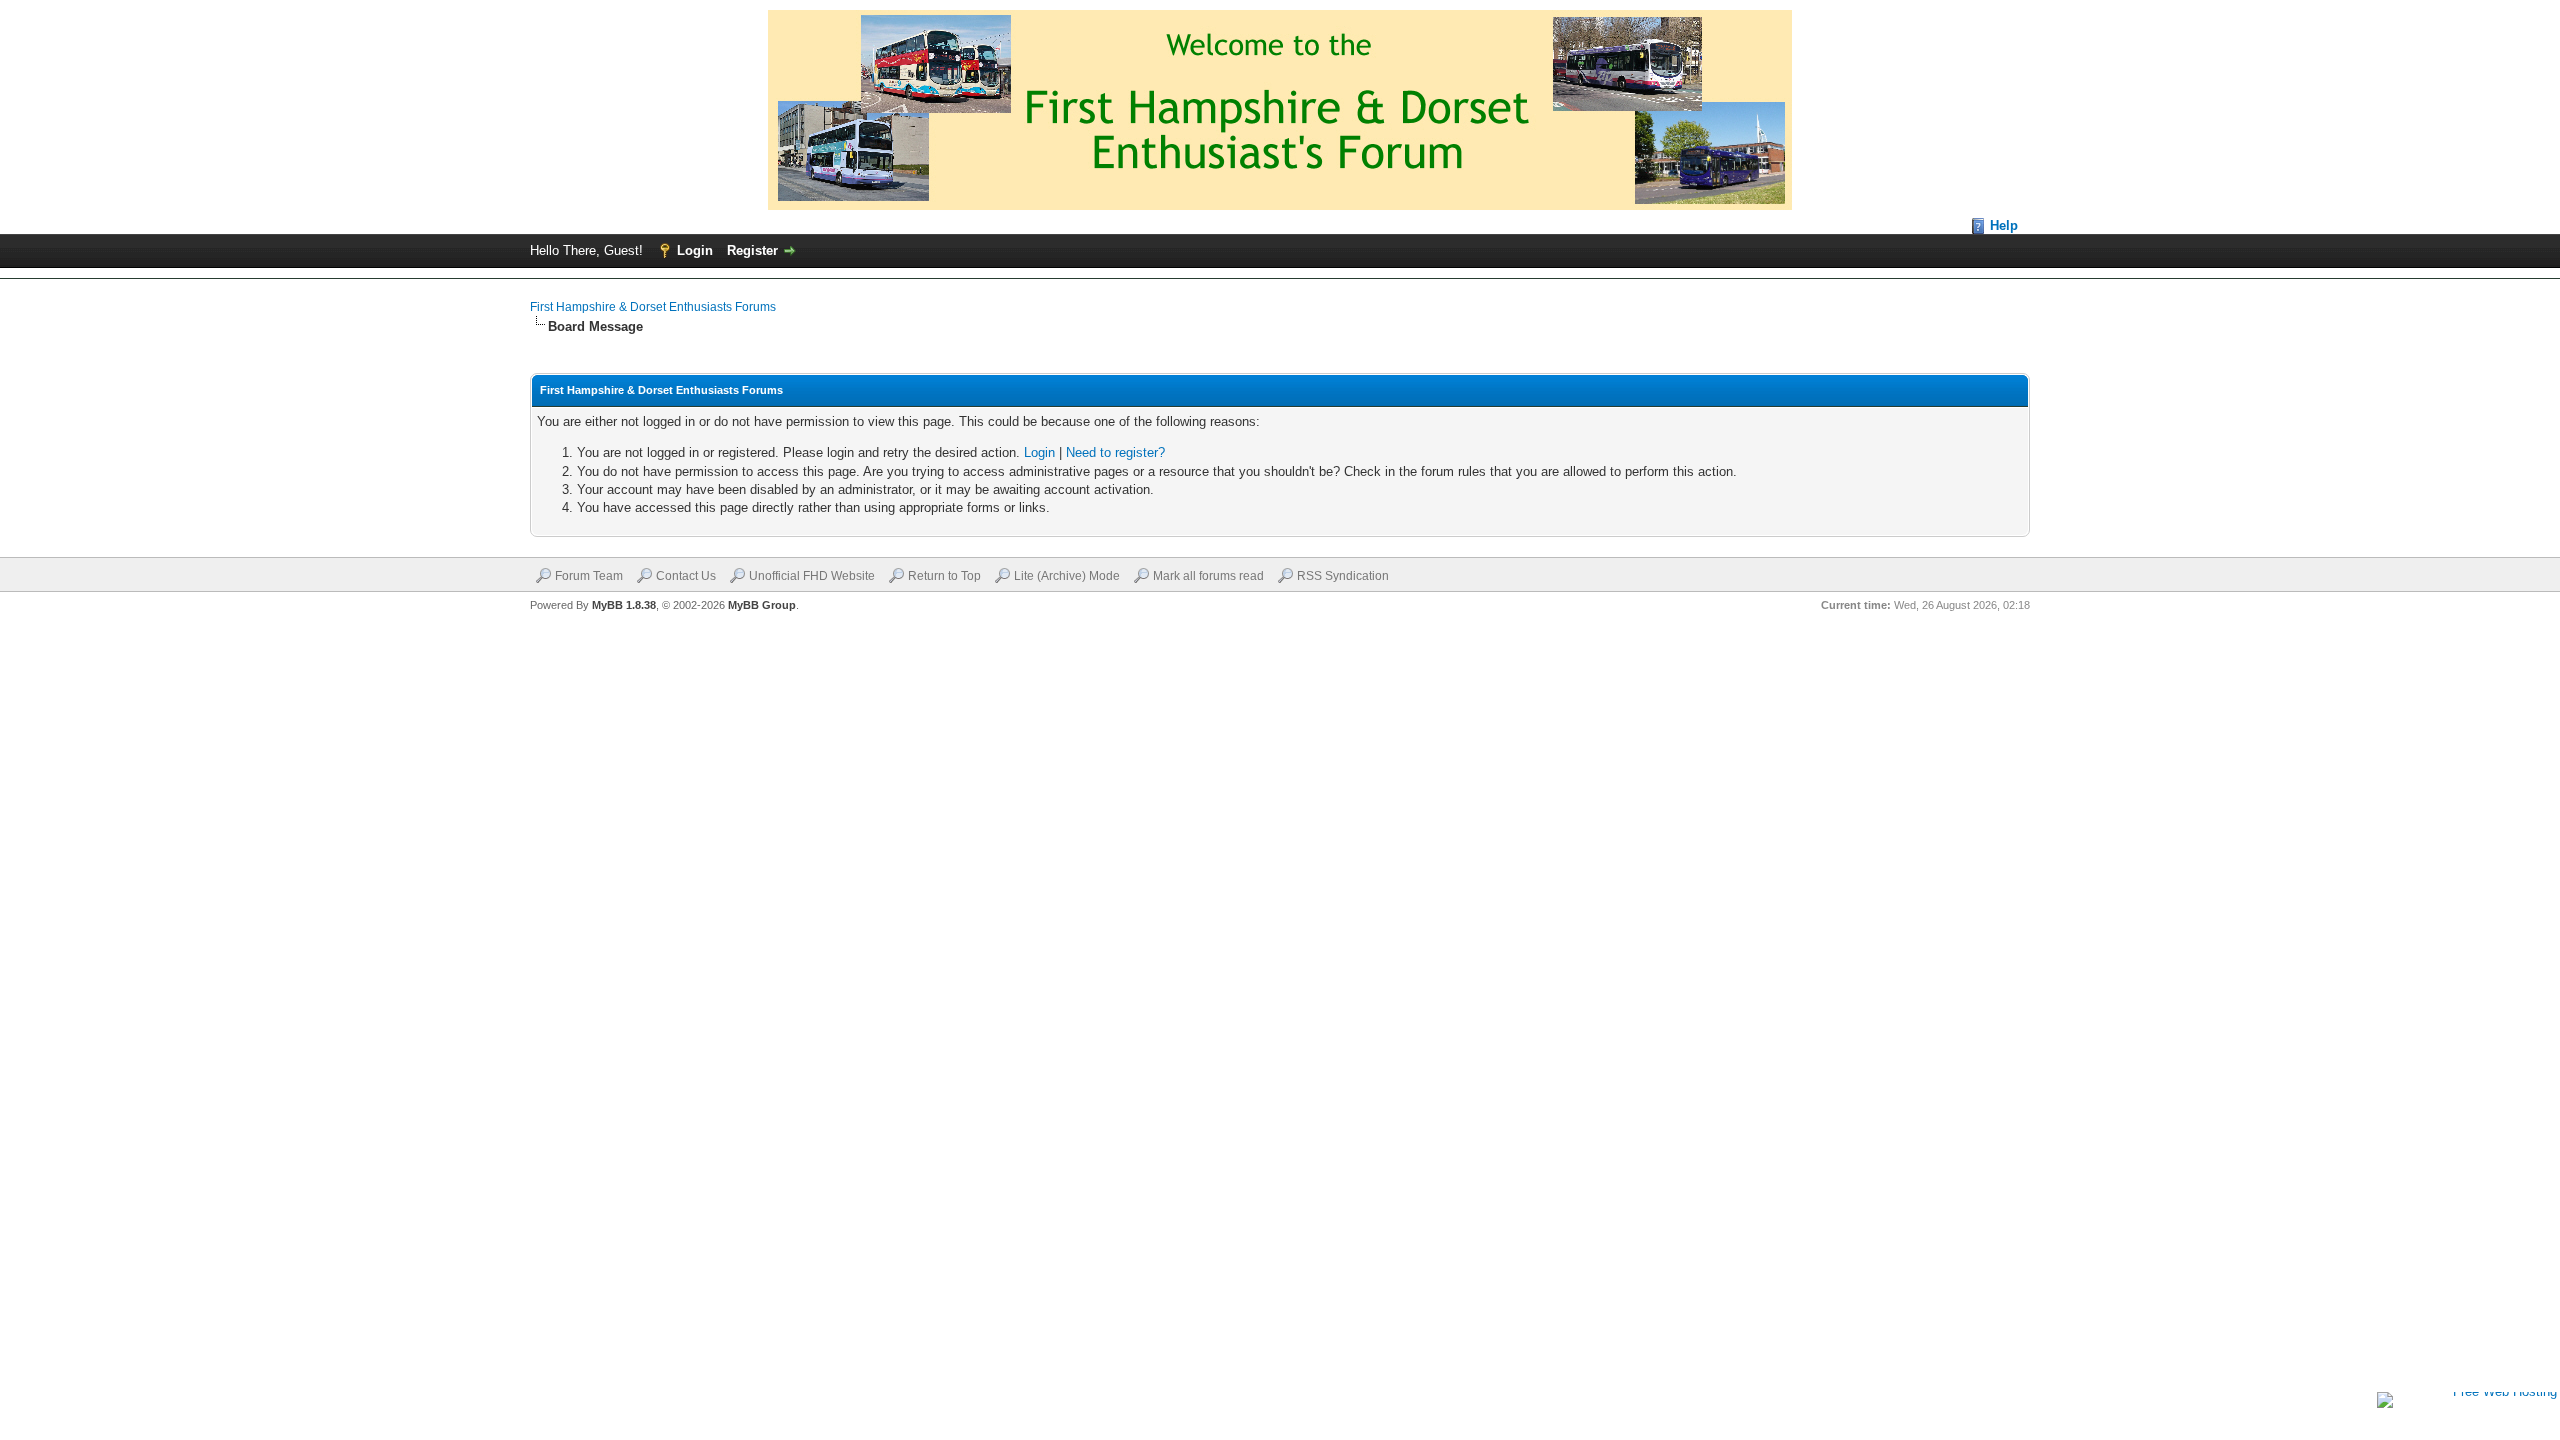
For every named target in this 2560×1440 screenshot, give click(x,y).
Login (695, 250)
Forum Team (589, 576)
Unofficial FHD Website (812, 576)
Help (2004, 225)
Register (752, 250)
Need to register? (1115, 452)
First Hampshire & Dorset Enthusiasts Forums (653, 307)
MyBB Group (762, 605)
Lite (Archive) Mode (1067, 576)
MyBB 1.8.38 (624, 605)
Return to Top (944, 576)
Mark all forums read (1208, 576)
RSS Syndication (1343, 576)
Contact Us (686, 576)
